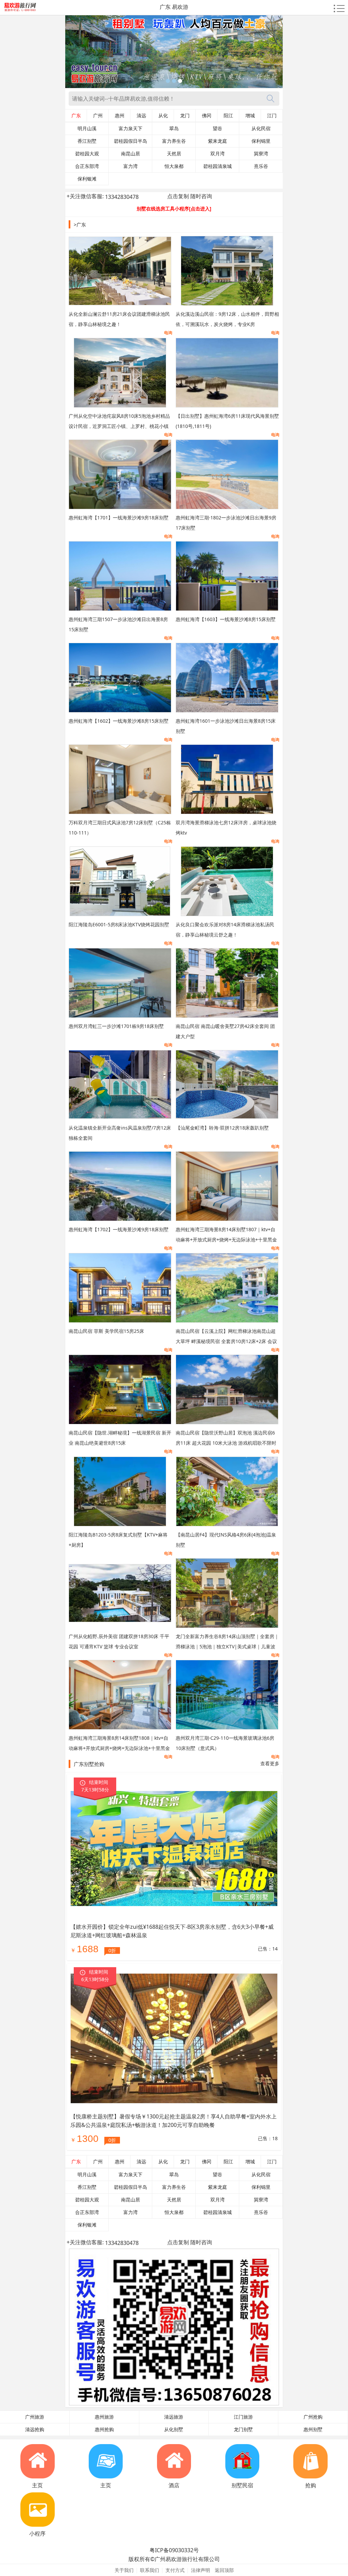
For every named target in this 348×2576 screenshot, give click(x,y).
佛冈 (207, 116)
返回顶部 (224, 2570)
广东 (76, 116)
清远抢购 (35, 2429)
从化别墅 (174, 2429)
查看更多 (270, 1763)
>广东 (80, 225)
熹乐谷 (261, 166)
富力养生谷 (174, 141)
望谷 (217, 128)
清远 (141, 116)
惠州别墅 (313, 2429)
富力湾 (130, 166)
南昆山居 (130, 154)
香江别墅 (87, 141)
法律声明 (201, 2570)
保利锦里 (261, 141)
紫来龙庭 (217, 141)
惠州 (120, 116)
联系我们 (150, 2570)
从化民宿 (261, 128)
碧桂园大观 (87, 154)
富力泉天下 (130, 128)
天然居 (174, 154)
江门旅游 (243, 2417)
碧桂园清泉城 (217, 166)
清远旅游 (174, 2417)
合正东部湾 (87, 166)
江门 (272, 116)
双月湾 (217, 154)
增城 (250, 116)
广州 (98, 116)
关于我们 (124, 2570)
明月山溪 (87, 128)
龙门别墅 (243, 2429)
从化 (163, 116)
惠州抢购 (104, 2429)
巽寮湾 (261, 154)
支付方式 (175, 2570)
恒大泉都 (174, 166)
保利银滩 (87, 179)
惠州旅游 (104, 2417)
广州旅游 (35, 2417)
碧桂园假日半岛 (130, 141)
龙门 (185, 116)
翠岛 (174, 128)
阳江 (228, 116)
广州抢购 (313, 2417)
